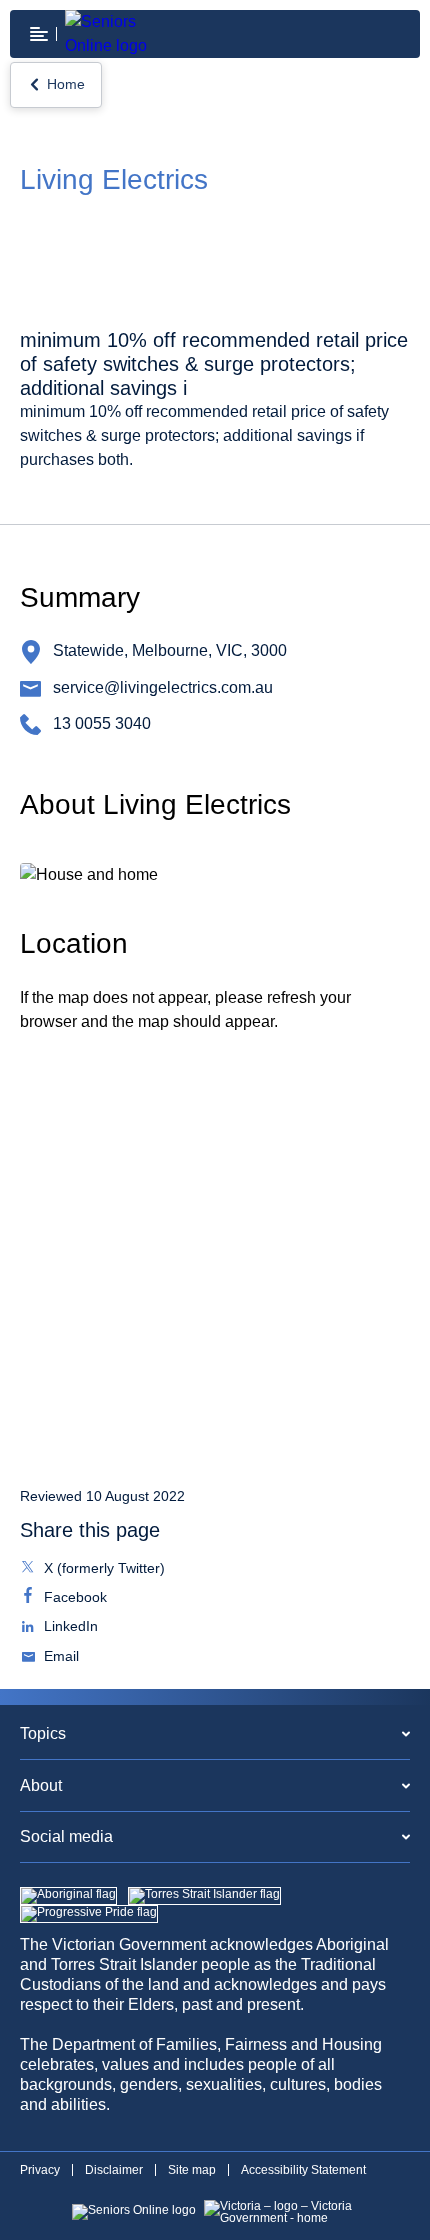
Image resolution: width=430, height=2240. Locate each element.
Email (59, 1658)
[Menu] (39, 34)
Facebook (73, 1599)
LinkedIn (69, 1628)
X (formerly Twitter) (102, 1570)
